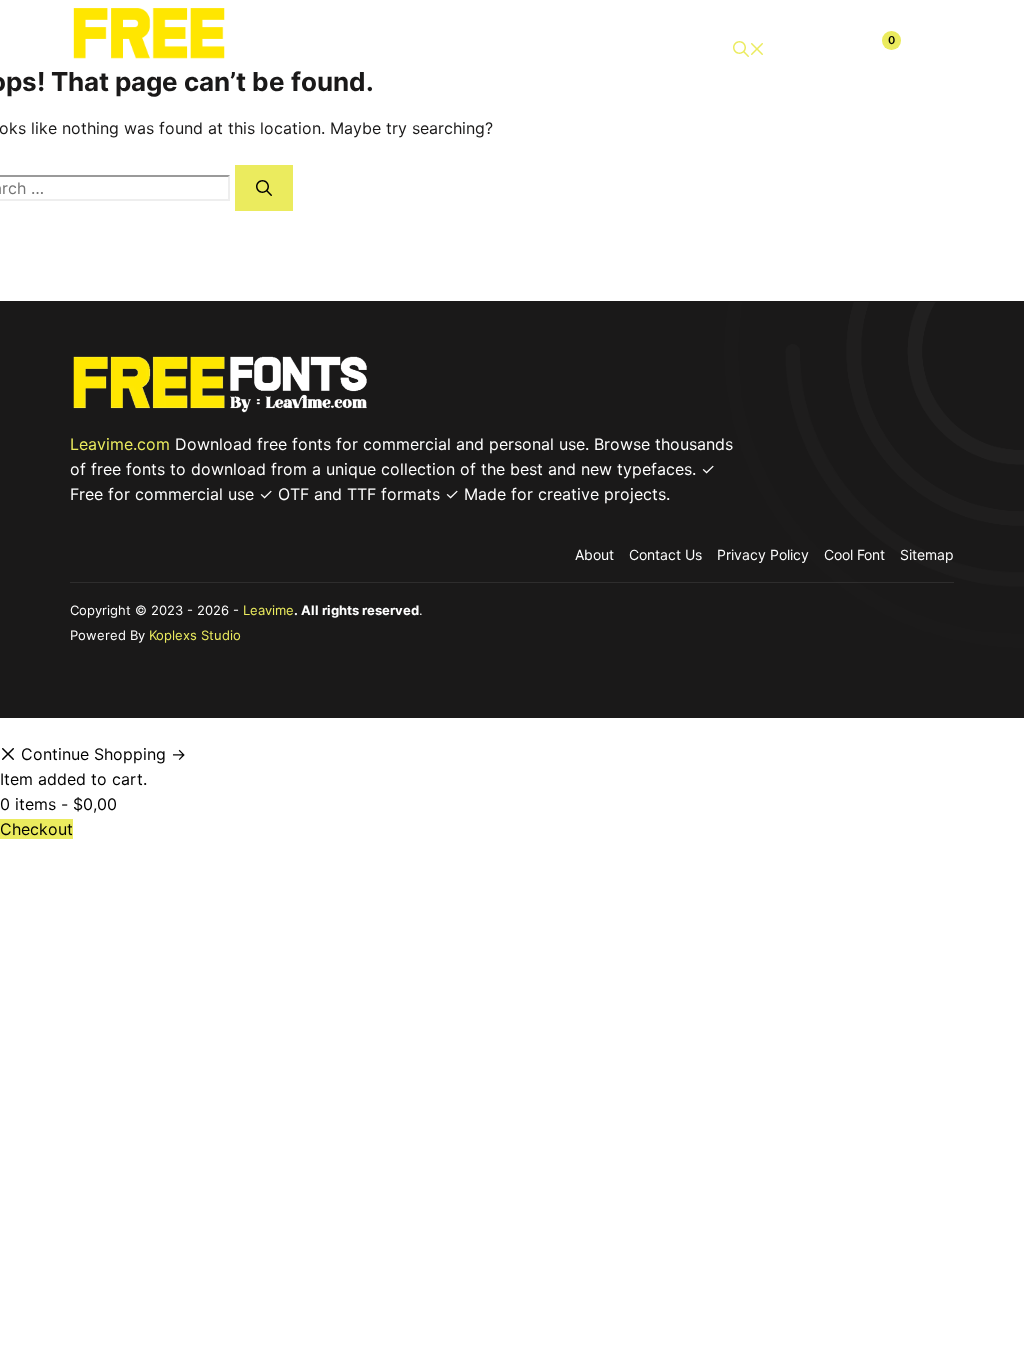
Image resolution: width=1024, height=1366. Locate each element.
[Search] (264, 188)
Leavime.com (120, 444)
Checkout (36, 829)
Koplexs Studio (195, 635)
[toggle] (930, 49)
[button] (749, 49)
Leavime (268, 610)
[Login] (834, 49)
